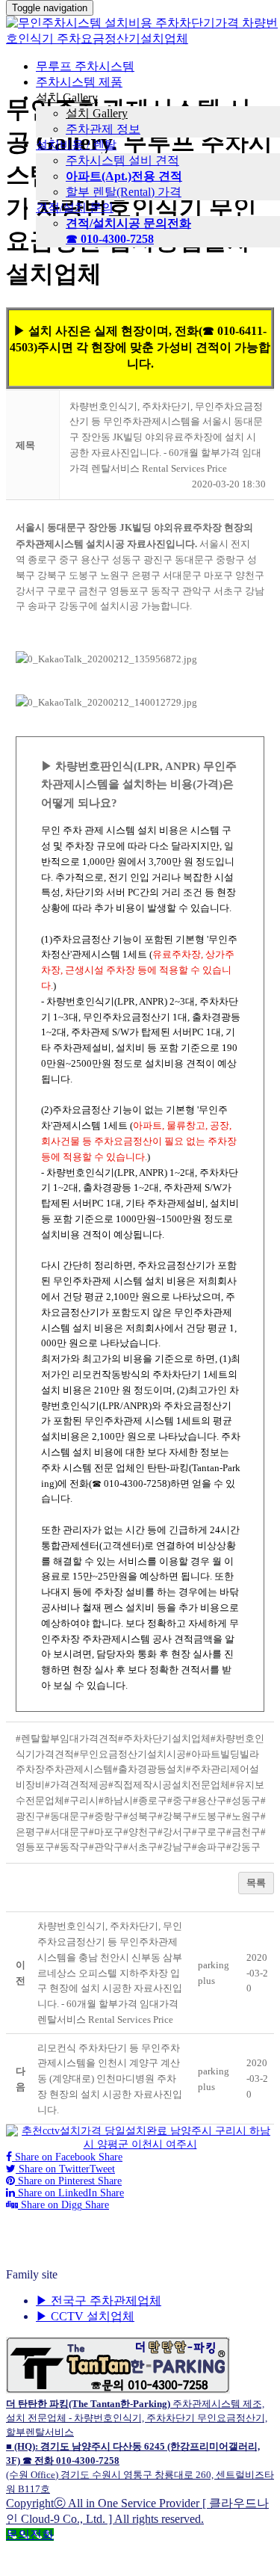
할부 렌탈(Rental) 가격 (124, 192)
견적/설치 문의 (75, 207)
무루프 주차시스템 (85, 66)
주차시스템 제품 (79, 82)
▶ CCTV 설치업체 (85, 2316)
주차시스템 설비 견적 (122, 160)
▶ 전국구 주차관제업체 (99, 2301)
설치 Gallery (67, 98)
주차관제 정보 (103, 129)
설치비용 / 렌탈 (76, 145)
